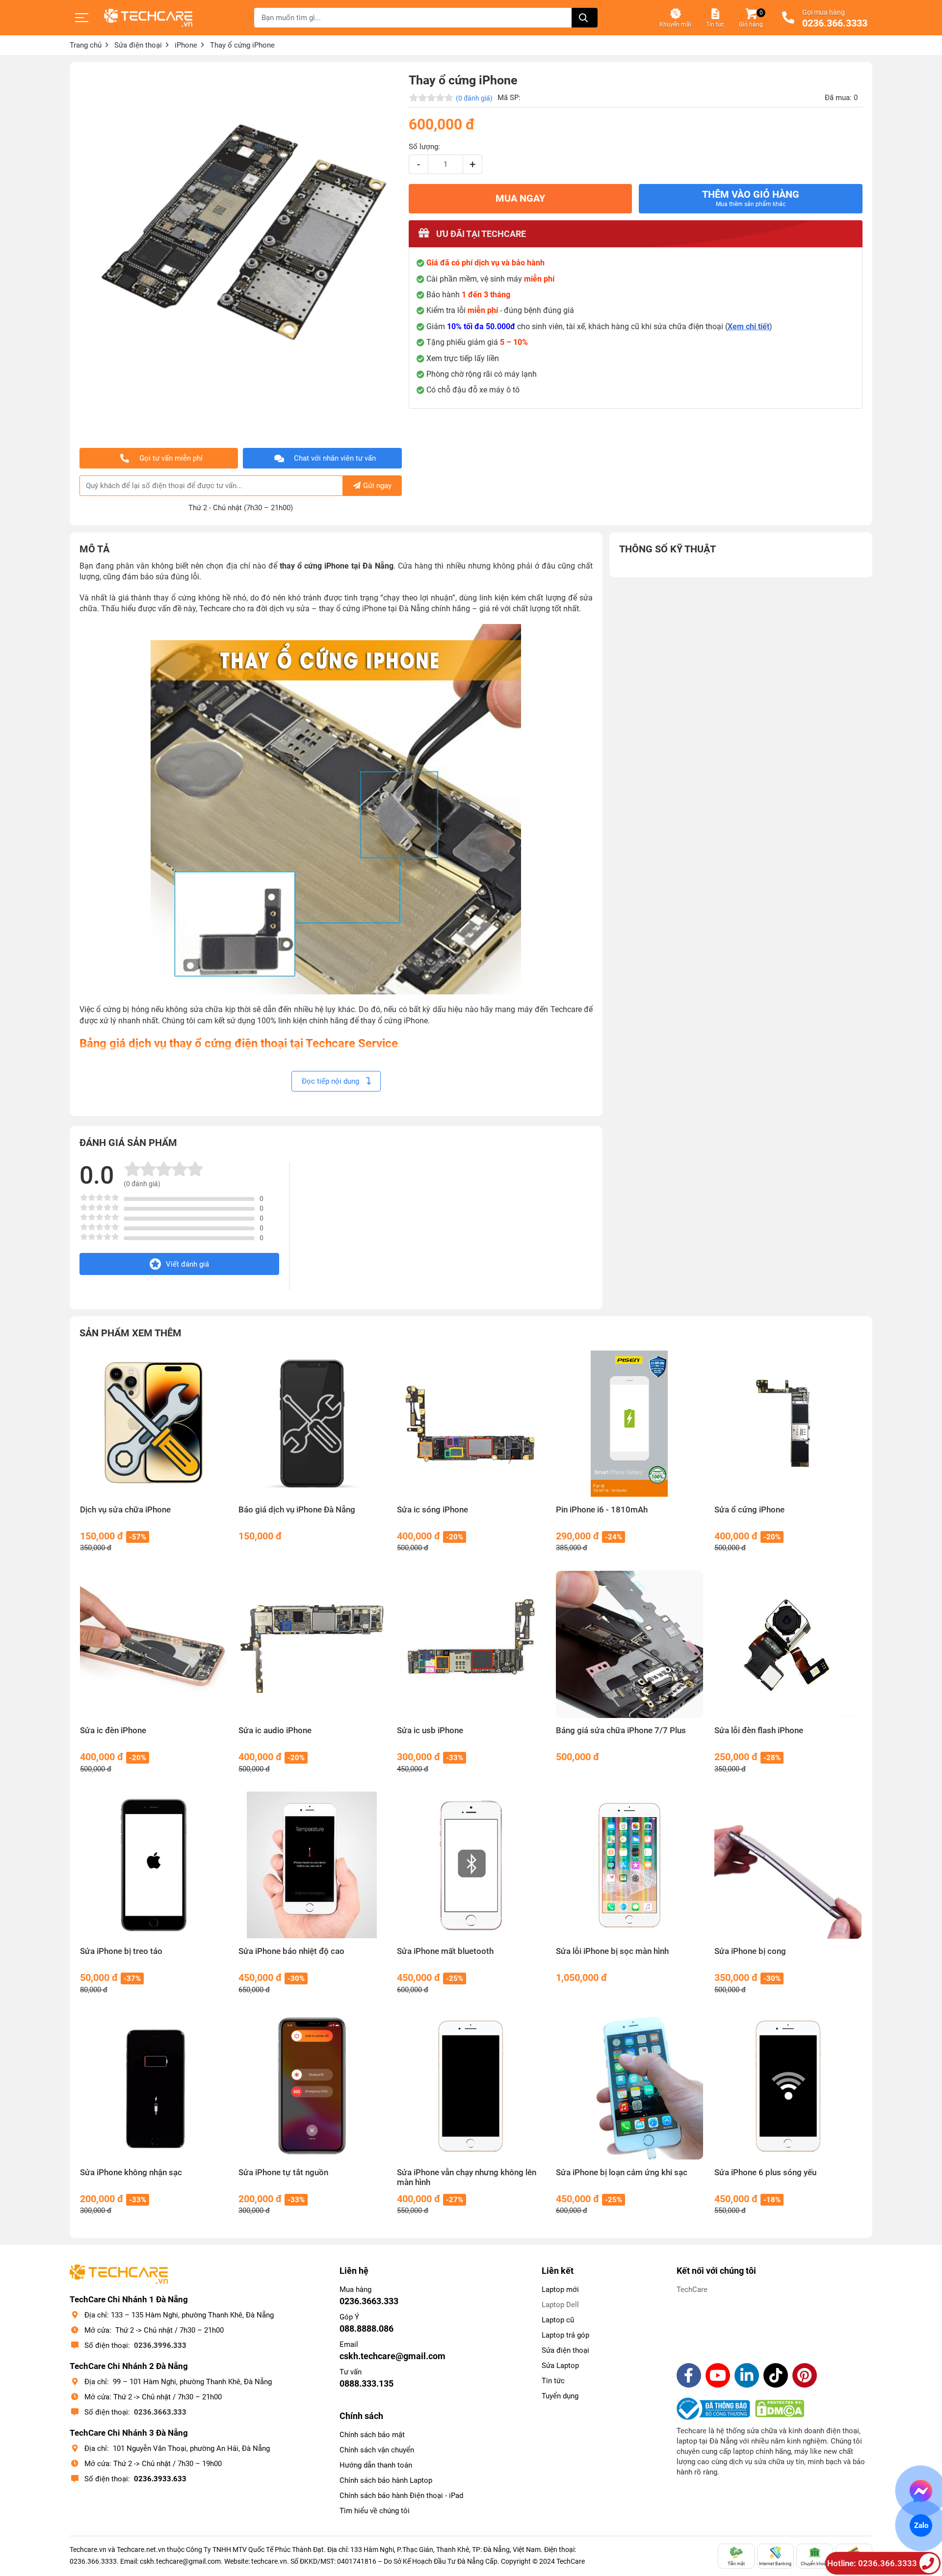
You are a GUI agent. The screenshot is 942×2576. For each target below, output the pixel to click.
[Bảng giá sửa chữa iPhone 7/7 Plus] (630, 1645)
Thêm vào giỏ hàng (751, 198)
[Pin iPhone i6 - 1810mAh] (630, 1424)
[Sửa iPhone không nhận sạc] (154, 2086)
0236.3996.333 (160, 2345)
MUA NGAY (520, 198)
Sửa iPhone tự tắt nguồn (283, 2173)
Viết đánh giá (187, 1264)
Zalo (921, 2525)
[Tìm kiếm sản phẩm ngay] (585, 18)
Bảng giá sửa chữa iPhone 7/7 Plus (621, 1730)
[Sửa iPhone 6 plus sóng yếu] (788, 2086)
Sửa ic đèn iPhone (113, 1730)
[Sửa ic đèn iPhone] (154, 1645)
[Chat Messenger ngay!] (921, 2491)
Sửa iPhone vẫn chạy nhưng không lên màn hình (467, 2177)
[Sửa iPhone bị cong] (788, 1865)
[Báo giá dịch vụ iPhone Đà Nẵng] (312, 1424)
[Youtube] (718, 2375)
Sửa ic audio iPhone (275, 1730)
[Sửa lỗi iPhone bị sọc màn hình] (630, 1865)
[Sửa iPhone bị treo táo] (154, 1865)
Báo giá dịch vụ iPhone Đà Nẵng (297, 1510)
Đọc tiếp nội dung (331, 1081)
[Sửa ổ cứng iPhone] (788, 1424)
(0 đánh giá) (474, 98)
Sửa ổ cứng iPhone (749, 1510)
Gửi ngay (377, 486)
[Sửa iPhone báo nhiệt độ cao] (312, 1865)
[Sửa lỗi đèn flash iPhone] (788, 1645)
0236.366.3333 (835, 24)
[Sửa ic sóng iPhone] (471, 1424)
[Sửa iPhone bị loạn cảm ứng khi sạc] (630, 2086)
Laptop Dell (560, 2305)
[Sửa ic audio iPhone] (312, 1645)
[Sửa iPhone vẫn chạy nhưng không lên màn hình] (471, 2086)
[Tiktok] (776, 2375)
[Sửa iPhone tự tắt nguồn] (312, 2086)
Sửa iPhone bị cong (750, 1951)
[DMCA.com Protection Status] (780, 2409)
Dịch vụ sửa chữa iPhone (125, 1510)
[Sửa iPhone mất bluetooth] (471, 1865)
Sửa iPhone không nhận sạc (131, 2173)
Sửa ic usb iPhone (430, 1730)
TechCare (692, 2290)
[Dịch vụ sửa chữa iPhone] (154, 1424)
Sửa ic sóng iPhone (432, 1510)
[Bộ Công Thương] (716, 2409)
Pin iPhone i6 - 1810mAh (602, 1510)
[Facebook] (689, 2375)
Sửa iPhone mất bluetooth (445, 1951)
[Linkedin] (747, 2375)
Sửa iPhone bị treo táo (121, 1951)
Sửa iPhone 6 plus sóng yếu (765, 2173)
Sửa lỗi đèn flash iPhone (759, 1730)
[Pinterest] (805, 2375)
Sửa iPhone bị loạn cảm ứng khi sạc (622, 2173)
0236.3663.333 (160, 2412)
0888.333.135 (366, 2383)
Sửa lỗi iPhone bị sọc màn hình (612, 1951)
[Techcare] (148, 18)
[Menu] (82, 18)
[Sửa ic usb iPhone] (471, 1645)
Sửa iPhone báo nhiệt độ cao (291, 1951)
